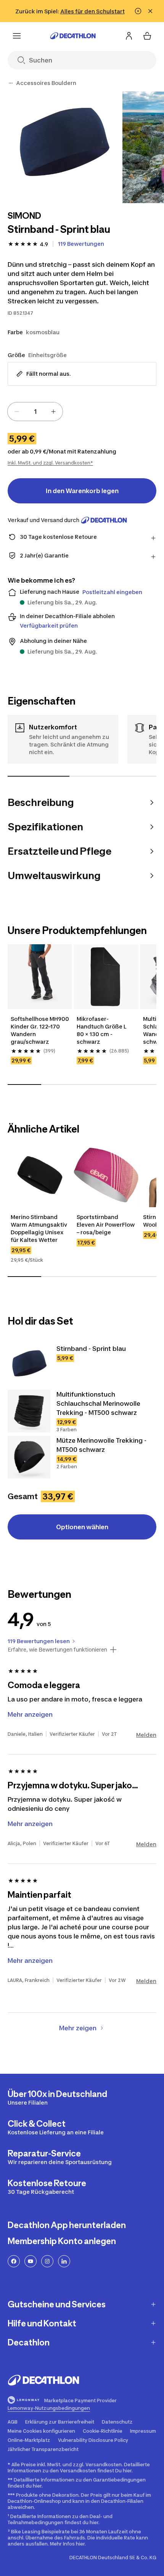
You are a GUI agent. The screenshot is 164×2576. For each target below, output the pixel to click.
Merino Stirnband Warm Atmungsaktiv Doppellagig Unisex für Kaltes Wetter (39, 1228)
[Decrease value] (17, 412)
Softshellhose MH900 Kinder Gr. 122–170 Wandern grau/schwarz (40, 1030)
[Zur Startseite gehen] (73, 36)
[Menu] (17, 36)
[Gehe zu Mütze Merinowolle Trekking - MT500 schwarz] (29, 1457)
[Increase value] (53, 412)
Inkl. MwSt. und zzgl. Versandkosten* (50, 463)
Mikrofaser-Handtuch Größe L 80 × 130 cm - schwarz (102, 1030)
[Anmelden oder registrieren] (129, 36)
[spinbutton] (35, 412)
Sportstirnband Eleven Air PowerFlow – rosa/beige (106, 1225)
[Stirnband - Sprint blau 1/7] (64, 147)
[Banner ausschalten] (138, 11)
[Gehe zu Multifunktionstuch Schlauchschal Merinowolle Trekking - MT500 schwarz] (29, 1411)
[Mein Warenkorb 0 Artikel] (147, 36)
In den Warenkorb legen (82, 491)
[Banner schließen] (150, 11)
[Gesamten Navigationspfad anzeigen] (11, 83)
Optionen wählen (82, 1527)
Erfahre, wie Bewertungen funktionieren (57, 1650)
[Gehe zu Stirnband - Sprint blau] (29, 1365)
